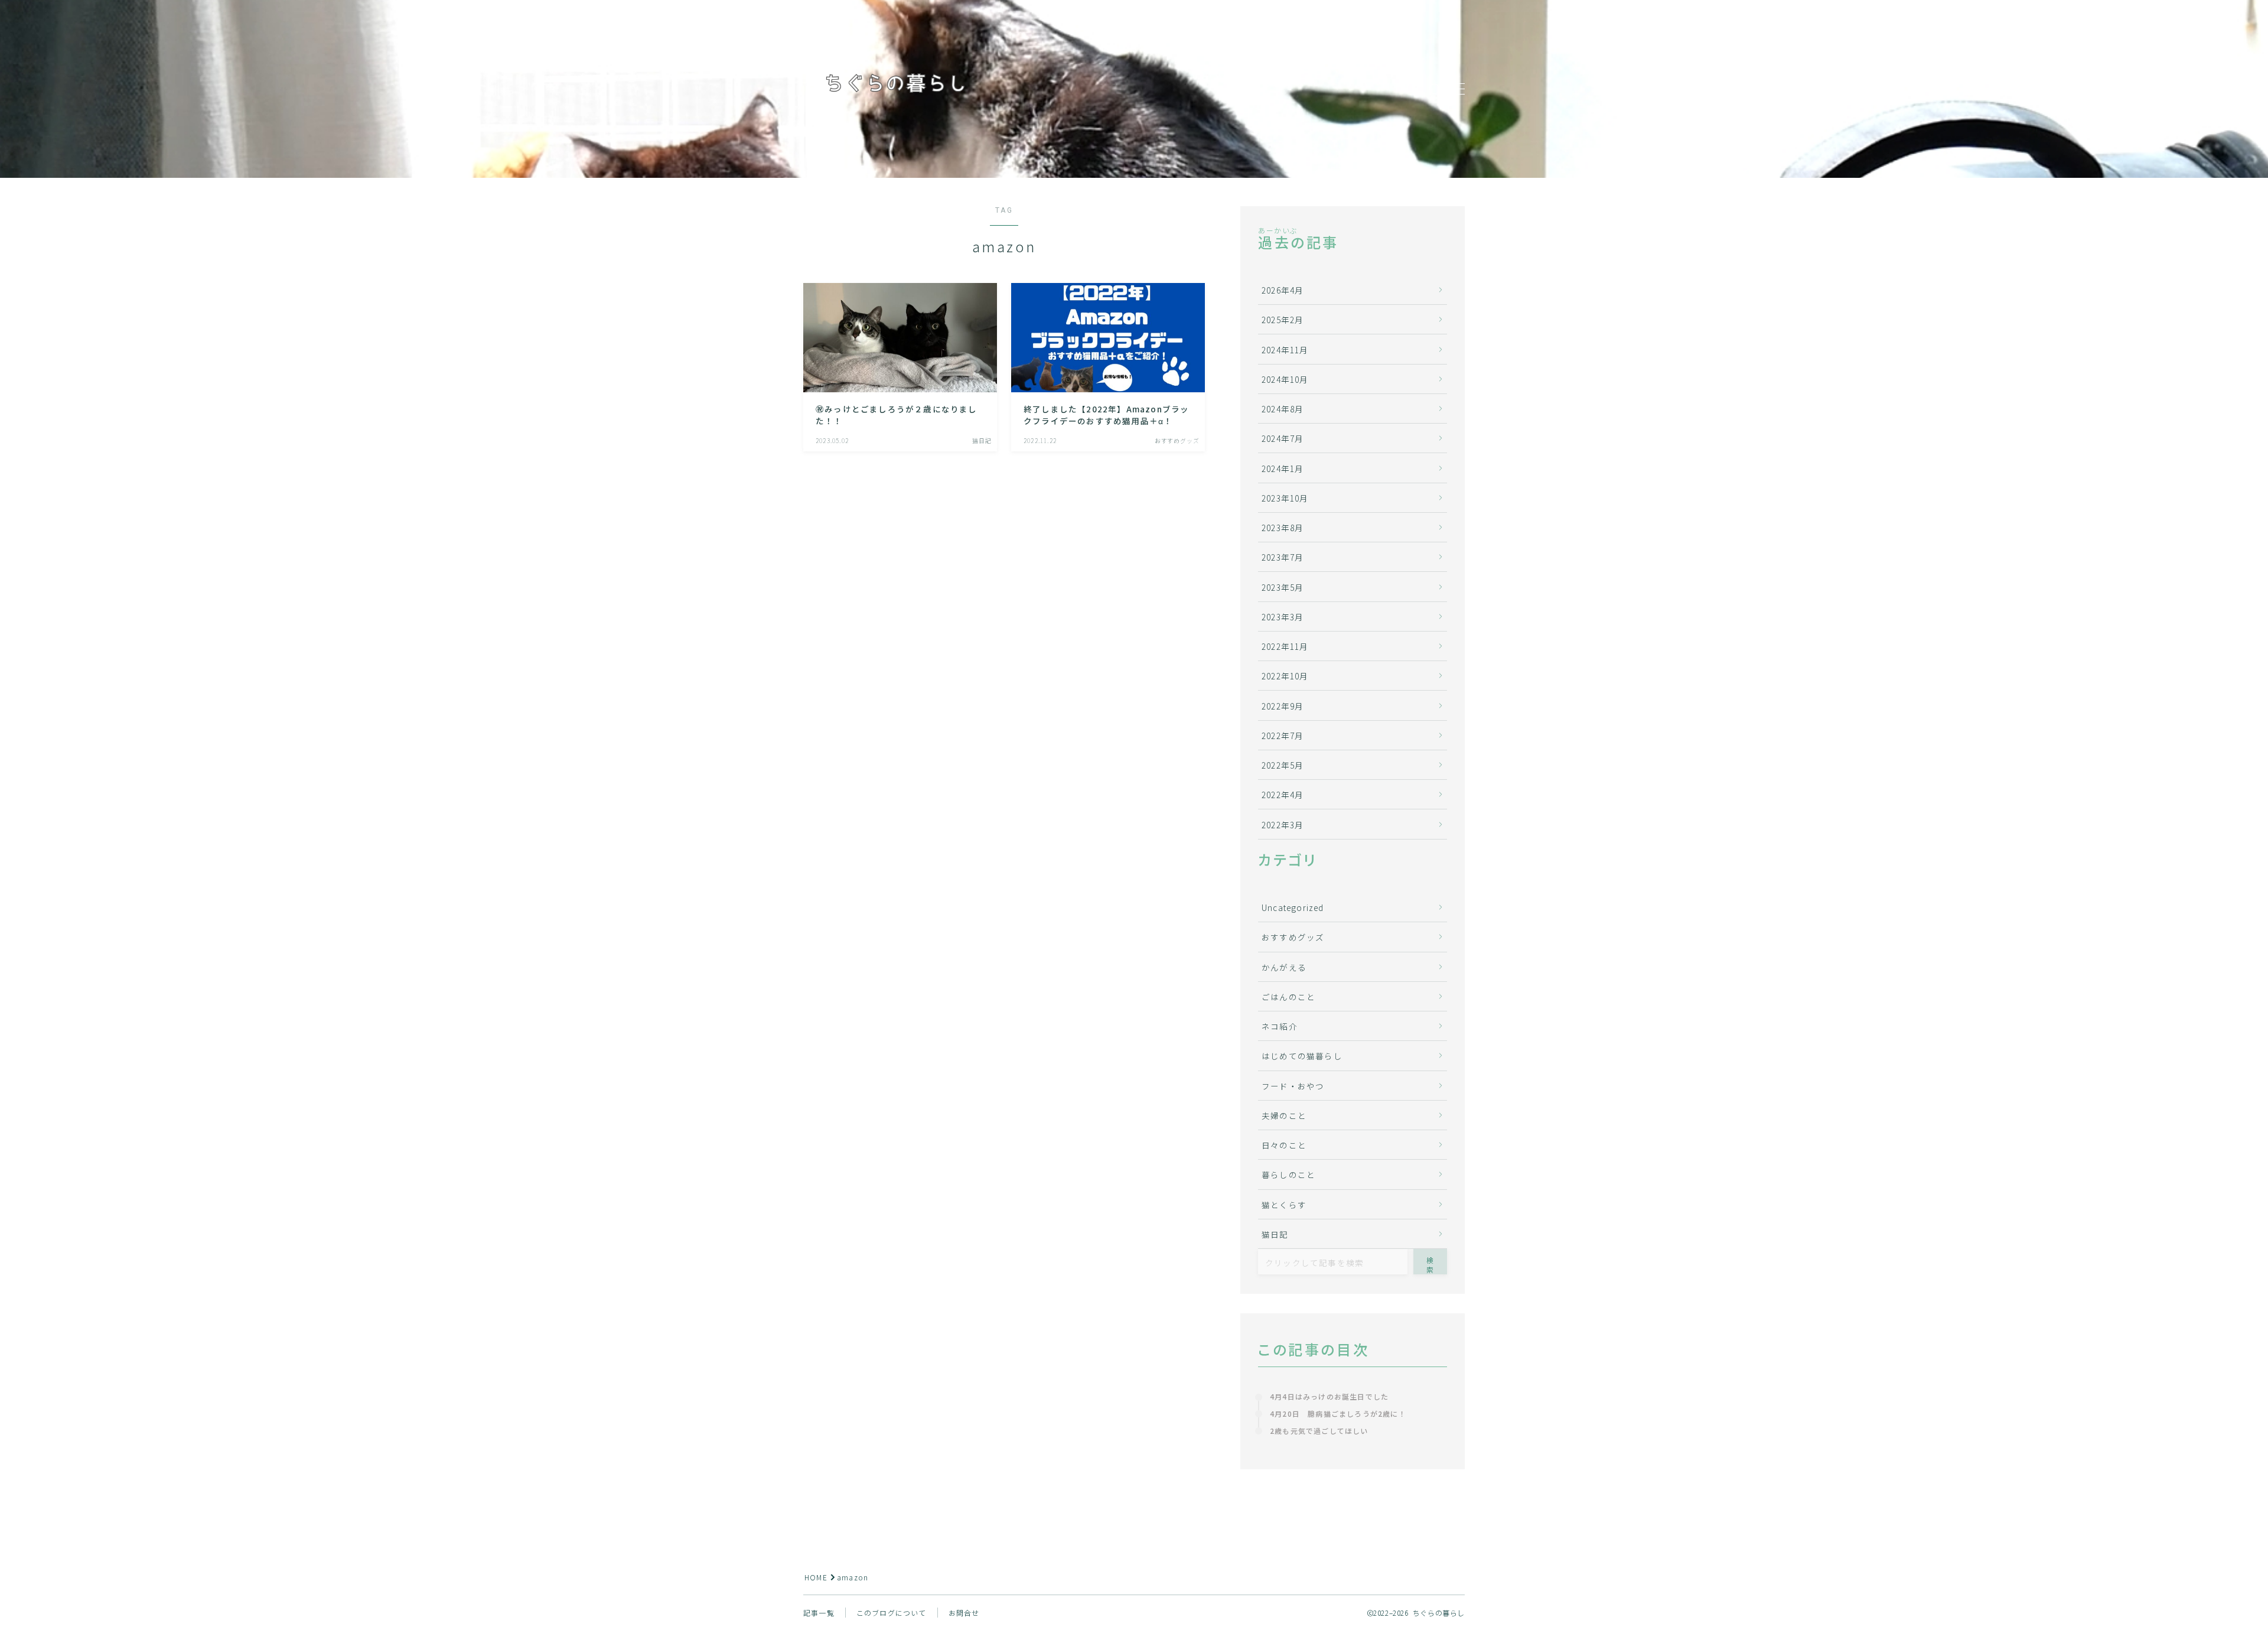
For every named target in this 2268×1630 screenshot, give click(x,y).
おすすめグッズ (1293, 937)
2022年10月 (1285, 676)
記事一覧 (819, 1613)
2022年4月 (1283, 795)
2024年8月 (1283, 409)
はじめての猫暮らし (1302, 1056)
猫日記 (1275, 1234)
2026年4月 (1283, 290)
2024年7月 (1283, 438)
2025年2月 (1283, 320)
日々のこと (1284, 1145)
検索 (1430, 1265)
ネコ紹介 (1280, 1026)
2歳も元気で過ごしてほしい (1319, 1431)
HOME (816, 1577)
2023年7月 (1283, 557)
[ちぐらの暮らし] (895, 89)
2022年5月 (1283, 765)
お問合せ (964, 1613)
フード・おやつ (1293, 1086)
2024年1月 (1283, 468)
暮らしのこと (1288, 1174)
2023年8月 (1283, 528)
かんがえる (1284, 967)
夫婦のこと (1284, 1115)
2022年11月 (1285, 646)
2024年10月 (1285, 379)
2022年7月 (1283, 736)
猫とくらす (1284, 1205)
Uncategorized (1293, 907)
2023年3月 (1283, 617)
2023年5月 (1283, 587)
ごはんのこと (1288, 997)
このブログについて (892, 1613)
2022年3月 (1283, 825)
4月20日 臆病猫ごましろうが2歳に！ (1338, 1413)
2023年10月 (1285, 498)
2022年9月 (1283, 706)
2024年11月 (1285, 350)
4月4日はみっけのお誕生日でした (1329, 1396)
